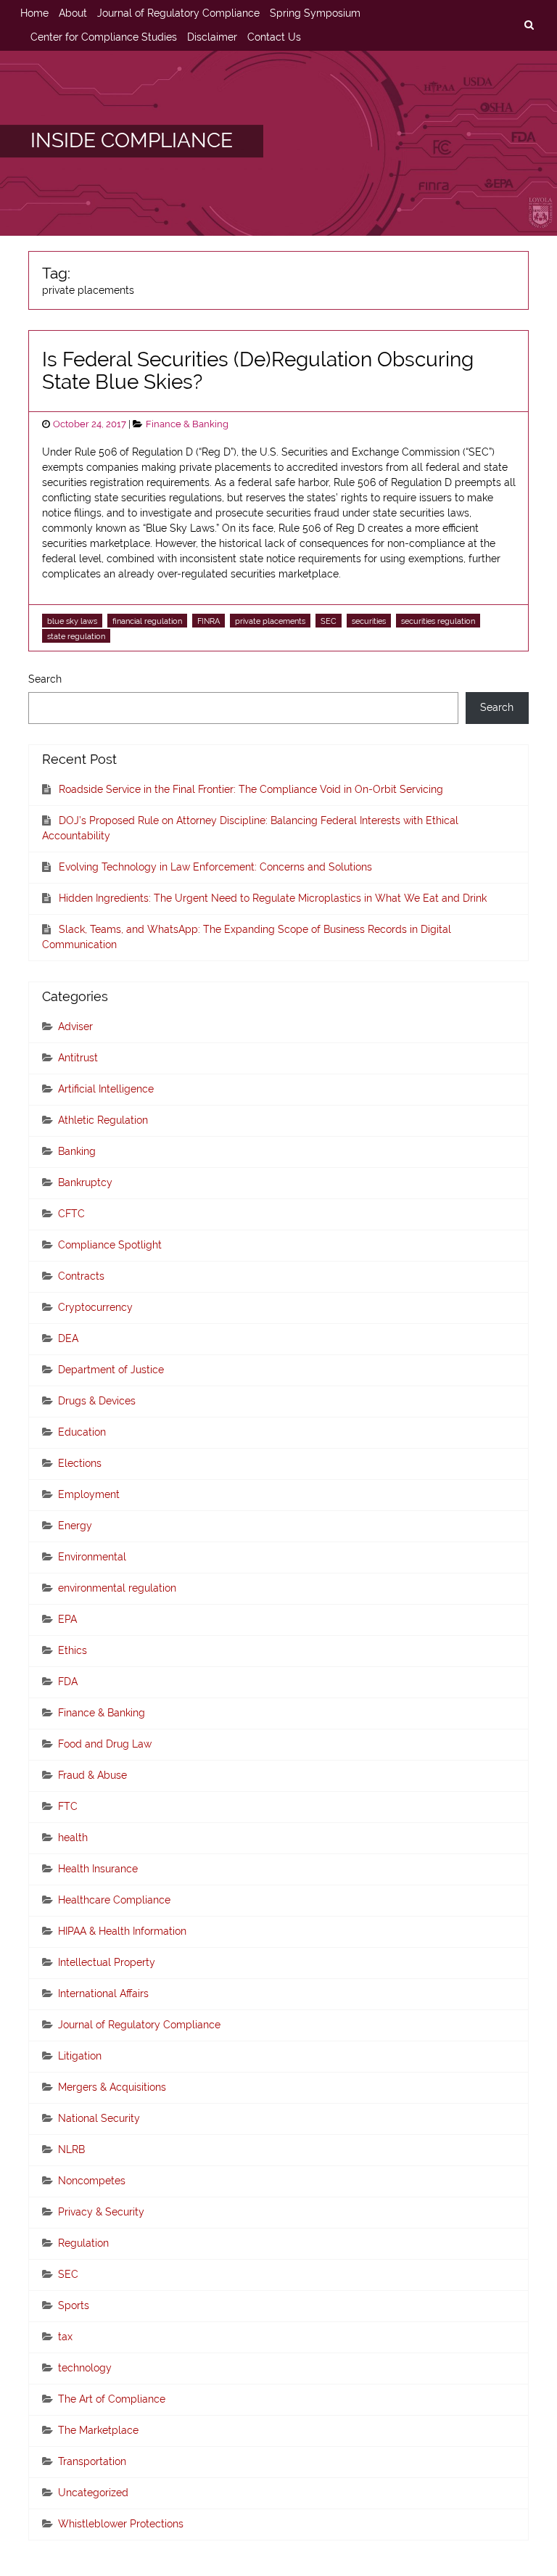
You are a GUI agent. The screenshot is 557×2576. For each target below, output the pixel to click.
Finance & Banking (187, 424)
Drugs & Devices (97, 1401)
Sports (74, 2305)
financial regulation (147, 621)
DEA (68, 1338)
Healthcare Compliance (114, 1900)
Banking (77, 1151)
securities (369, 621)
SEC (329, 621)
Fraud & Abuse (92, 1775)
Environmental (92, 1557)
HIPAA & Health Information (122, 1931)
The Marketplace (98, 2430)
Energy (75, 1526)
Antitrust (78, 1058)
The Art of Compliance (112, 2399)
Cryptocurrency (95, 1307)
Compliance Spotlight (110, 1245)
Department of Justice (111, 1370)
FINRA (209, 621)
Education (82, 1432)
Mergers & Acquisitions (112, 2087)
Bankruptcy (85, 1182)
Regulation (83, 2243)
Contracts (81, 1276)
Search (45, 679)
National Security (99, 2118)
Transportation (92, 2461)
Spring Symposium (315, 13)
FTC (68, 1806)
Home (34, 13)
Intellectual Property (107, 1962)
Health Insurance (98, 1869)
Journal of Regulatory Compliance (178, 13)
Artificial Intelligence (106, 1089)
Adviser (75, 1026)
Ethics (73, 1650)
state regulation (76, 636)
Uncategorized (93, 2493)
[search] (529, 25)
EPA (67, 1619)
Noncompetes (92, 2181)
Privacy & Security (101, 2212)
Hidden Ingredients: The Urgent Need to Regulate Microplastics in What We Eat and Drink (273, 898)
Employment (89, 1494)
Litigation (80, 2056)
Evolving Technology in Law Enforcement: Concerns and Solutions (215, 867)
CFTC (71, 1214)
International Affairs (103, 1993)
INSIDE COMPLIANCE (132, 140)
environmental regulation (117, 1588)
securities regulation (438, 621)
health (73, 1838)
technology (85, 2368)
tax (65, 2337)
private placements (270, 621)
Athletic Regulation (103, 1120)
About (73, 13)
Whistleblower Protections (121, 2524)
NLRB (71, 2149)
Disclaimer (212, 37)
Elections (80, 1463)
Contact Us (274, 37)
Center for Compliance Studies (104, 37)
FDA (68, 1682)
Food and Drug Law (105, 1744)
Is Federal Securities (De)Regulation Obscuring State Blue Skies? (258, 371)
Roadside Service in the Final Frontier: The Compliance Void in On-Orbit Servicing (251, 789)
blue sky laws (72, 621)
